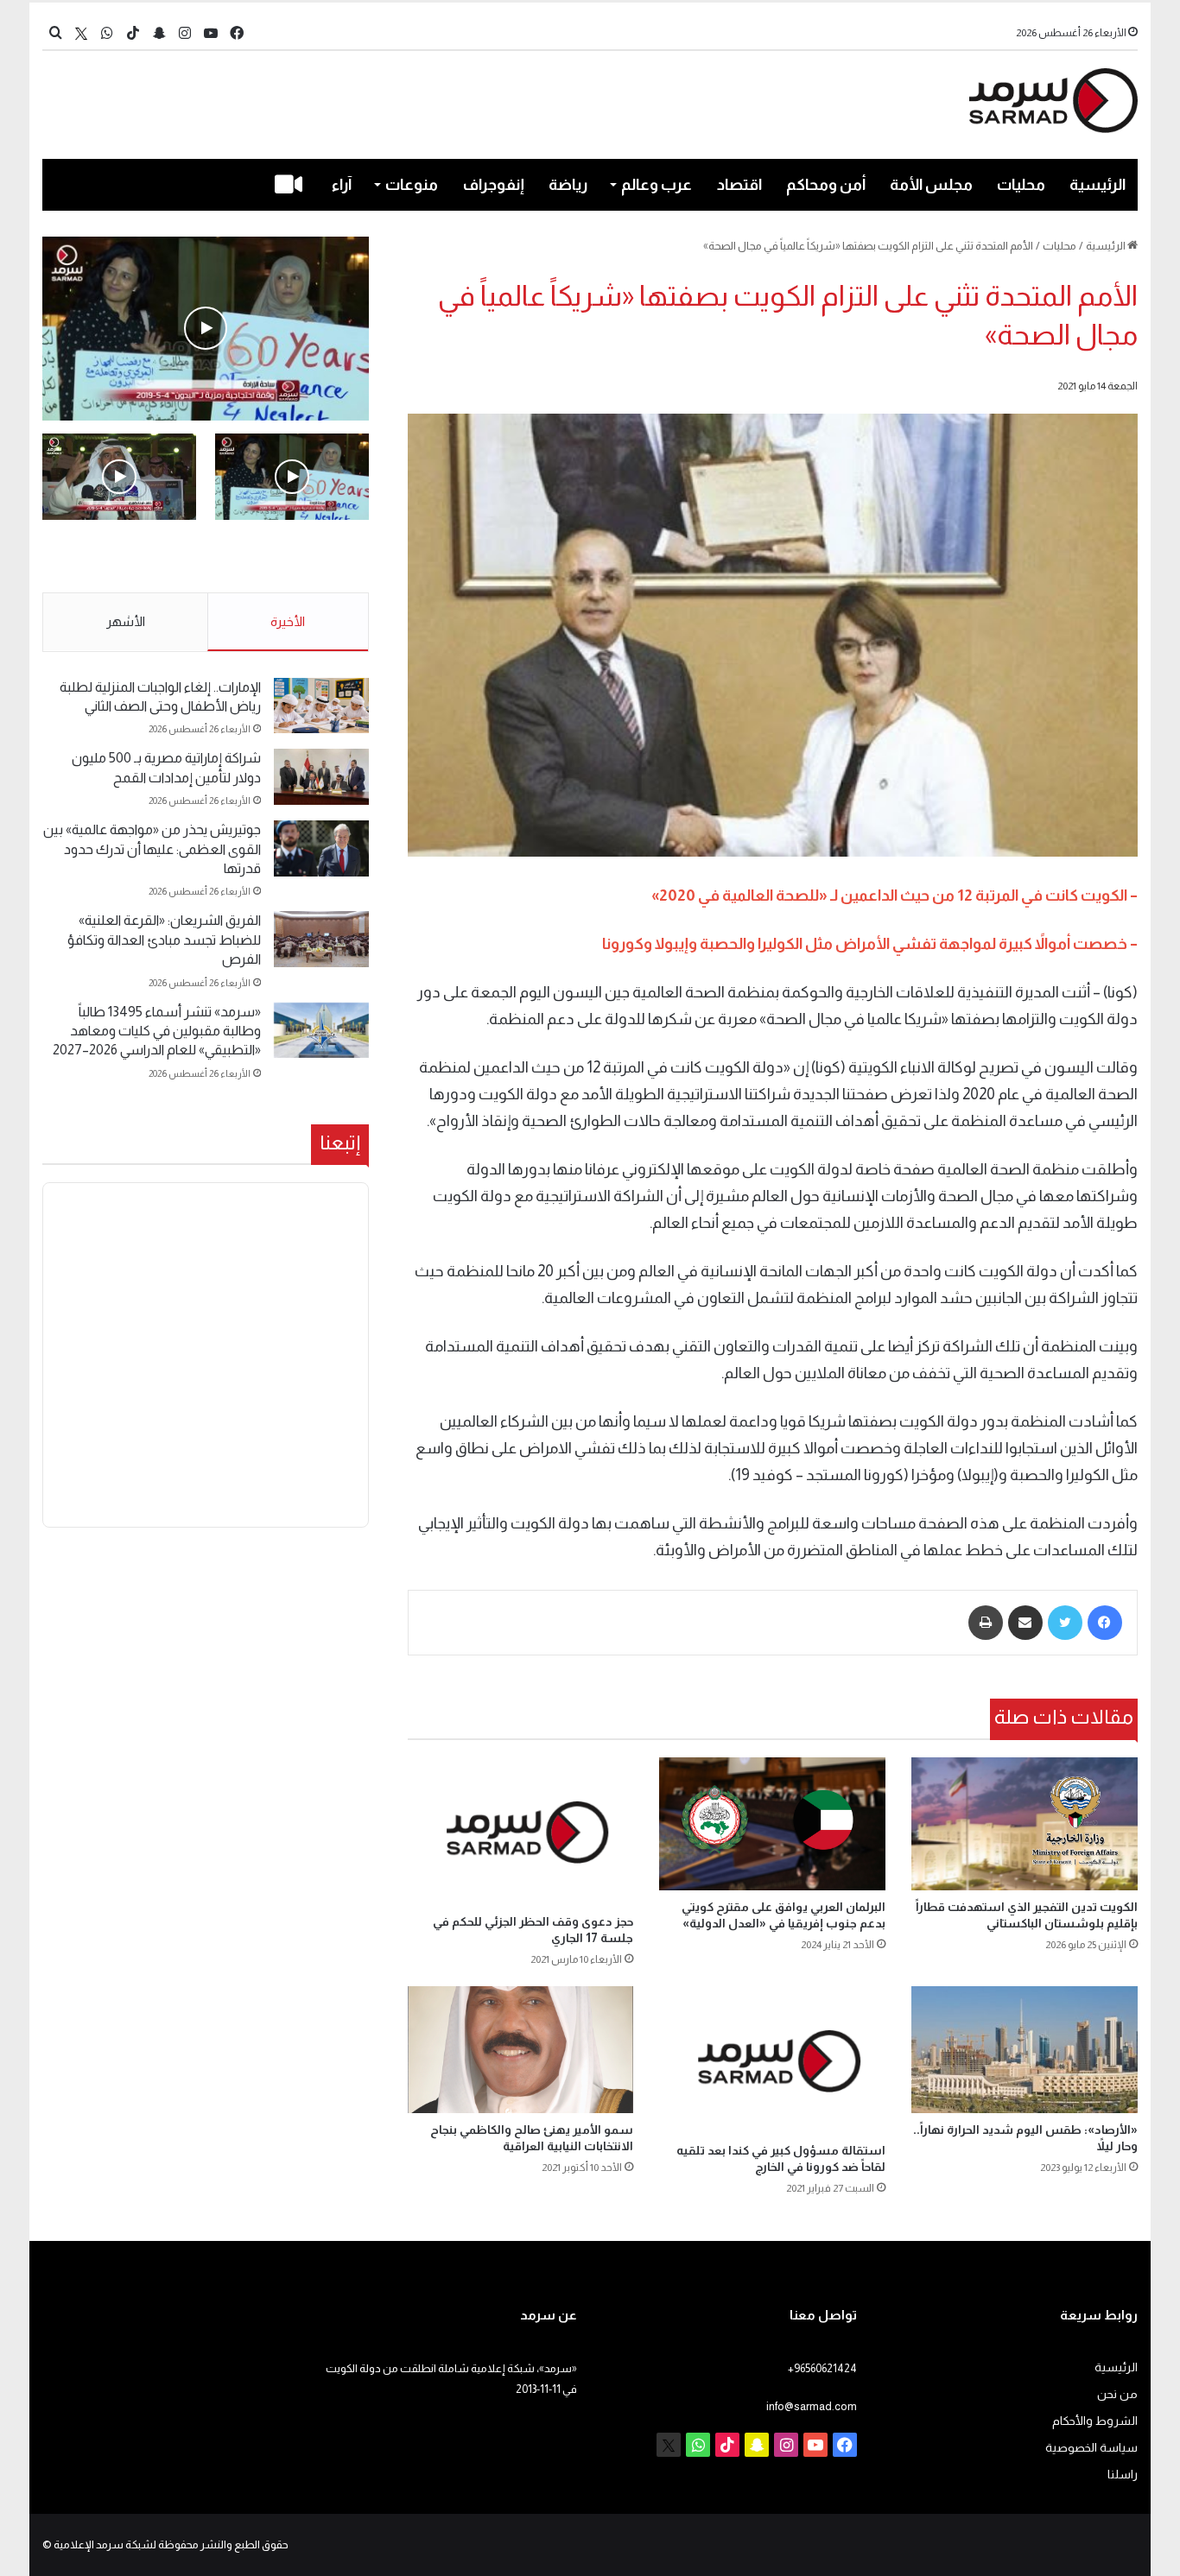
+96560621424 (822, 2368)
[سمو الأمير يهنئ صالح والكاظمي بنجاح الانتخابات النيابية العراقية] (521, 2050)
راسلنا (1123, 2475)
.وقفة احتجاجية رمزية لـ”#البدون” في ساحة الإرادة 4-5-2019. (294, 557)
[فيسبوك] (1105, 1623)
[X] (81, 33)
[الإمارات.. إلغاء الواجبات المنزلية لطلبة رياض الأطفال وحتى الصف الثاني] (321, 706)
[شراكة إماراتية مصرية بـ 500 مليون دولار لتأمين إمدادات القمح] (321, 777)
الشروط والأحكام (1095, 2421)
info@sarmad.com (812, 2406)
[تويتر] (1065, 1623)
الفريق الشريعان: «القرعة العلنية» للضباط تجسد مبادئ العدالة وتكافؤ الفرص (164, 940)
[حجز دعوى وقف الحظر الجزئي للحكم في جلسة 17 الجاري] (521, 1831)
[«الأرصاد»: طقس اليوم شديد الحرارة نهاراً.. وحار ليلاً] (1025, 2050)
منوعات (412, 185)
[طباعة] (986, 1623)
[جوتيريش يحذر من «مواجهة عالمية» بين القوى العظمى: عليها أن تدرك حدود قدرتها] (321, 848)
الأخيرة (288, 621)
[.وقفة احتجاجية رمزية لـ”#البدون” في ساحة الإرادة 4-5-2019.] (206, 329)
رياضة (568, 185)
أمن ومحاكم (826, 185)
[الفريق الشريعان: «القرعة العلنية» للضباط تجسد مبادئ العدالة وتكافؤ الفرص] (321, 939)
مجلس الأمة (931, 185)
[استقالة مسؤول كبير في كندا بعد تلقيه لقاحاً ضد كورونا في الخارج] (772, 2060)
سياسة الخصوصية (1091, 2448)
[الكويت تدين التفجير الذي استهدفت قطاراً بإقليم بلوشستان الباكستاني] (1025, 1824)
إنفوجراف (494, 185)
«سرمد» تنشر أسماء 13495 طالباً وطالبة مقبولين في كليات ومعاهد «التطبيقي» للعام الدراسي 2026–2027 (157, 1031)
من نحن (1117, 2394)
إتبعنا (340, 1142)
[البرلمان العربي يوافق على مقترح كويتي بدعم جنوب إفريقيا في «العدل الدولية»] (772, 1824)
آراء (342, 185)
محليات (1021, 185)
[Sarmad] (1053, 101)
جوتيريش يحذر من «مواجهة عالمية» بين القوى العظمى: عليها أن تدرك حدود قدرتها (152, 849)
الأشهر (126, 621)
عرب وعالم (657, 185)
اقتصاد (739, 185)
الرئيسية (1098, 185)
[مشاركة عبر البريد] (1025, 1623)
